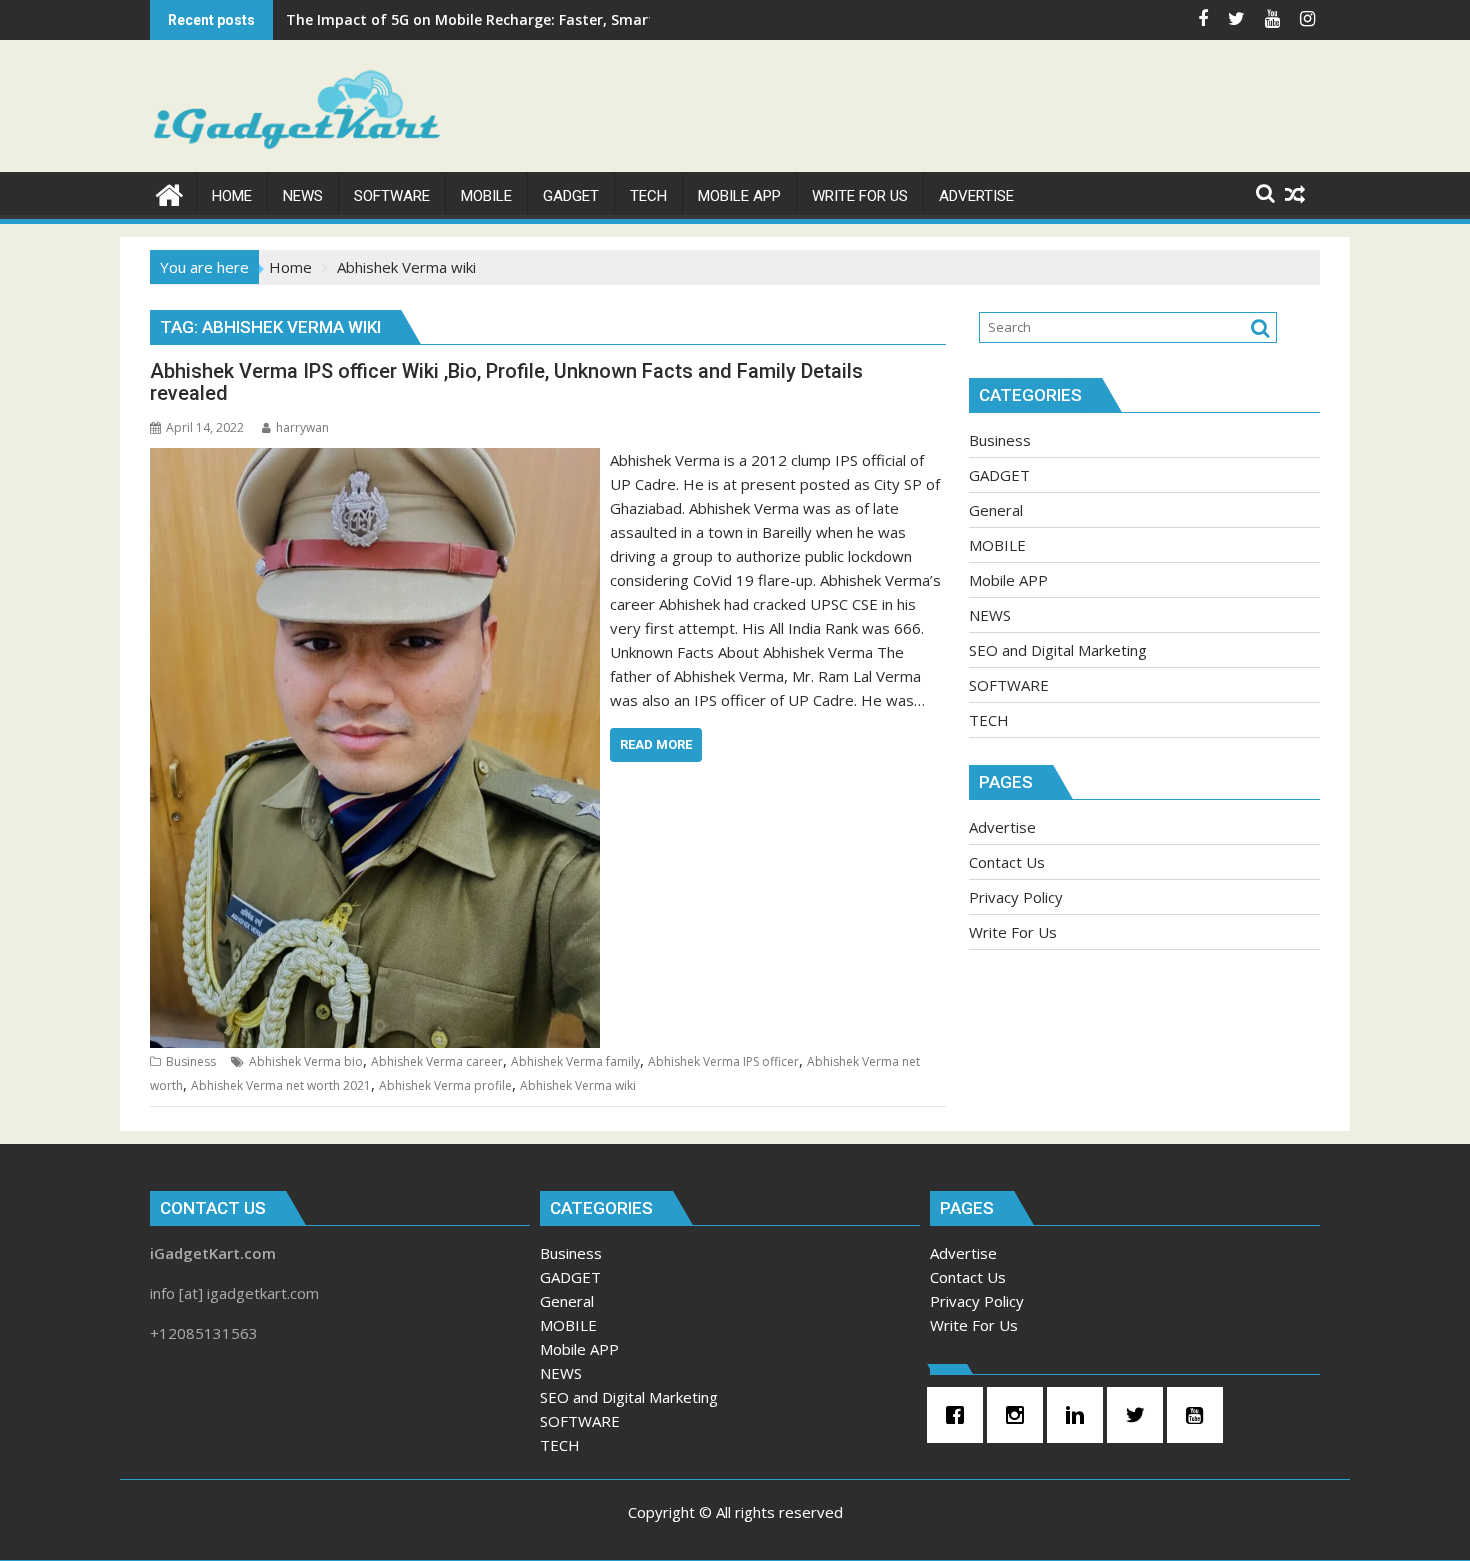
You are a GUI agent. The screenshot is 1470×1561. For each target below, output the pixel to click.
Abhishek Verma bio (306, 1061)
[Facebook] (960, 1415)
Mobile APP (1008, 580)
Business (191, 1061)
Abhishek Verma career (437, 1061)
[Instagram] (1020, 1415)
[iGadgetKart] (169, 192)
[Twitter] (1140, 1415)
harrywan (302, 427)
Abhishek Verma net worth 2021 (281, 1085)
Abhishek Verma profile (445, 1085)
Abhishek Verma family (575, 1061)
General (996, 510)
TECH (989, 720)
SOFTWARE (1009, 685)
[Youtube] (1200, 1415)
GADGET (999, 475)
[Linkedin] (1080, 1415)
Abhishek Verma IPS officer (723, 1061)
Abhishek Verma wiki (578, 1085)
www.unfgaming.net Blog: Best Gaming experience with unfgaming (523, 19)
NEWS (990, 615)
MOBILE (997, 545)
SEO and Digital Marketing (1058, 650)
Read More (656, 744)
